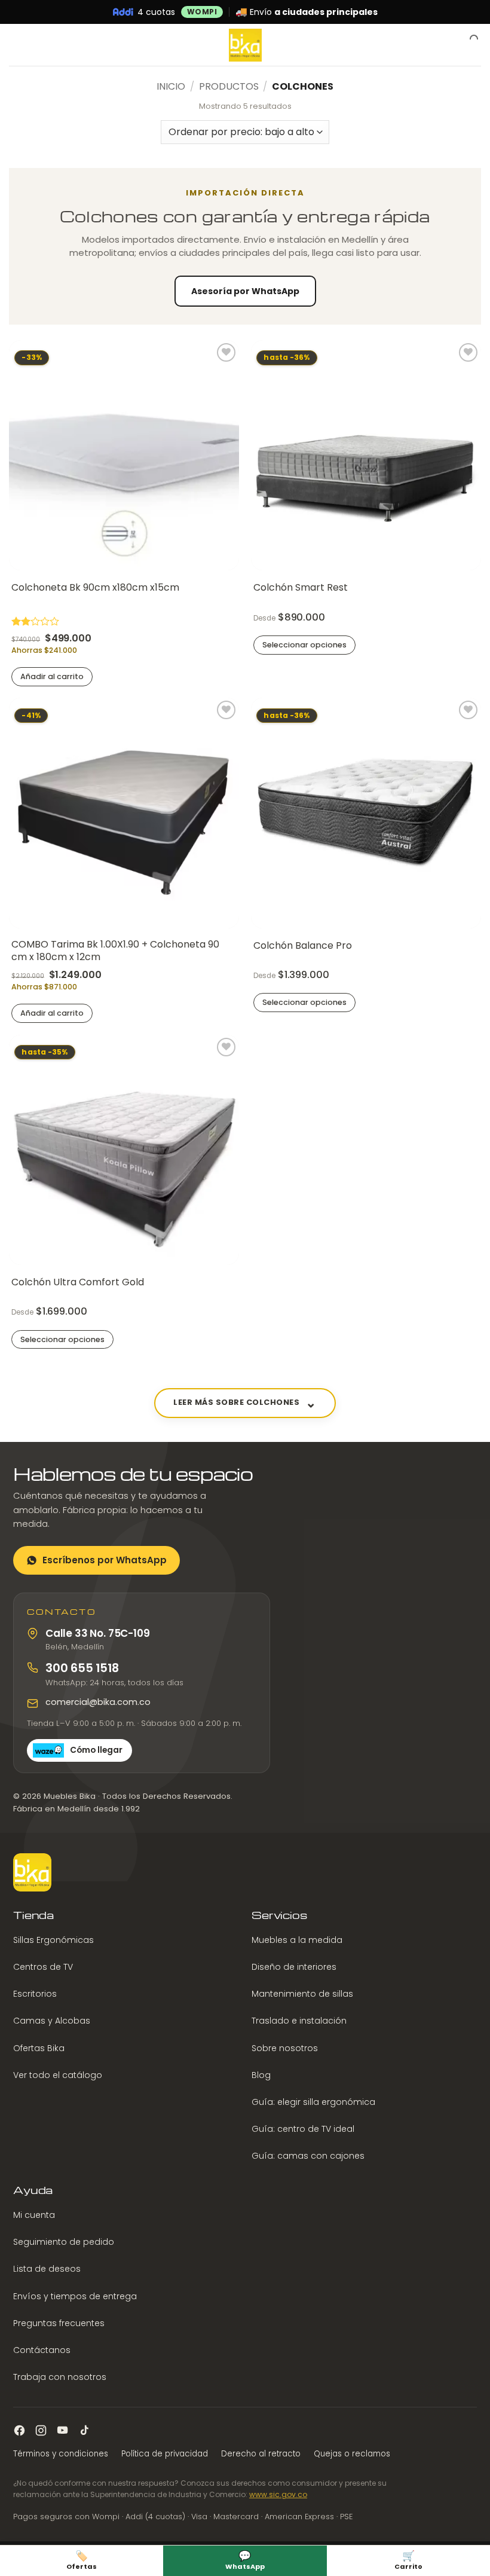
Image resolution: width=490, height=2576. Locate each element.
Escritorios (35, 1994)
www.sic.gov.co (278, 2494)
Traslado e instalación (299, 2021)
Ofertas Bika (39, 2048)
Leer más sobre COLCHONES (236, 1402)
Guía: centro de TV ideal (303, 2129)
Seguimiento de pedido (64, 2242)
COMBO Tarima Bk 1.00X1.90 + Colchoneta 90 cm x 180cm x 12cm (115, 951)
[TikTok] (84, 2430)
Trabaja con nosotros (60, 2377)
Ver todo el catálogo (58, 2075)
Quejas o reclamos (352, 2454)
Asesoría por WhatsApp (245, 291)
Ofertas (82, 2560)
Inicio (171, 86)
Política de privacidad (165, 2454)
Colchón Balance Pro (303, 946)
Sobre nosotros (285, 2048)
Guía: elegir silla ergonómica (313, 2102)
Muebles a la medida (297, 1940)
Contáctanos (42, 2350)
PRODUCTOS (229, 86)
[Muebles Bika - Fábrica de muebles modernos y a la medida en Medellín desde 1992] (245, 45)
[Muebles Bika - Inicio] (32, 1872)
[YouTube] (62, 2430)
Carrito (408, 2560)
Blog (261, 2075)
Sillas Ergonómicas (53, 1940)
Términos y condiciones (61, 2454)
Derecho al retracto (261, 2454)
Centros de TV (43, 1967)
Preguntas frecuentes (59, 2323)
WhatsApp (245, 2560)
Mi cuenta (34, 2215)
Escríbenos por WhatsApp (105, 1560)
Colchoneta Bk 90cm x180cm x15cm (95, 588)
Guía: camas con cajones (308, 2156)
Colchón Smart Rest (301, 588)
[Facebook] (19, 2430)
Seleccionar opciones (304, 645)
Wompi (202, 12)
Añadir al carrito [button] (52, 676)
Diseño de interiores (294, 1967)
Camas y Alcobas (52, 2021)
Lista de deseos (47, 2269)
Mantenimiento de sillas (302, 1994)
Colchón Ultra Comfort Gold (78, 1283)
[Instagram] (41, 2430)
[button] (16, 45)
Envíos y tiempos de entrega (75, 2296)
